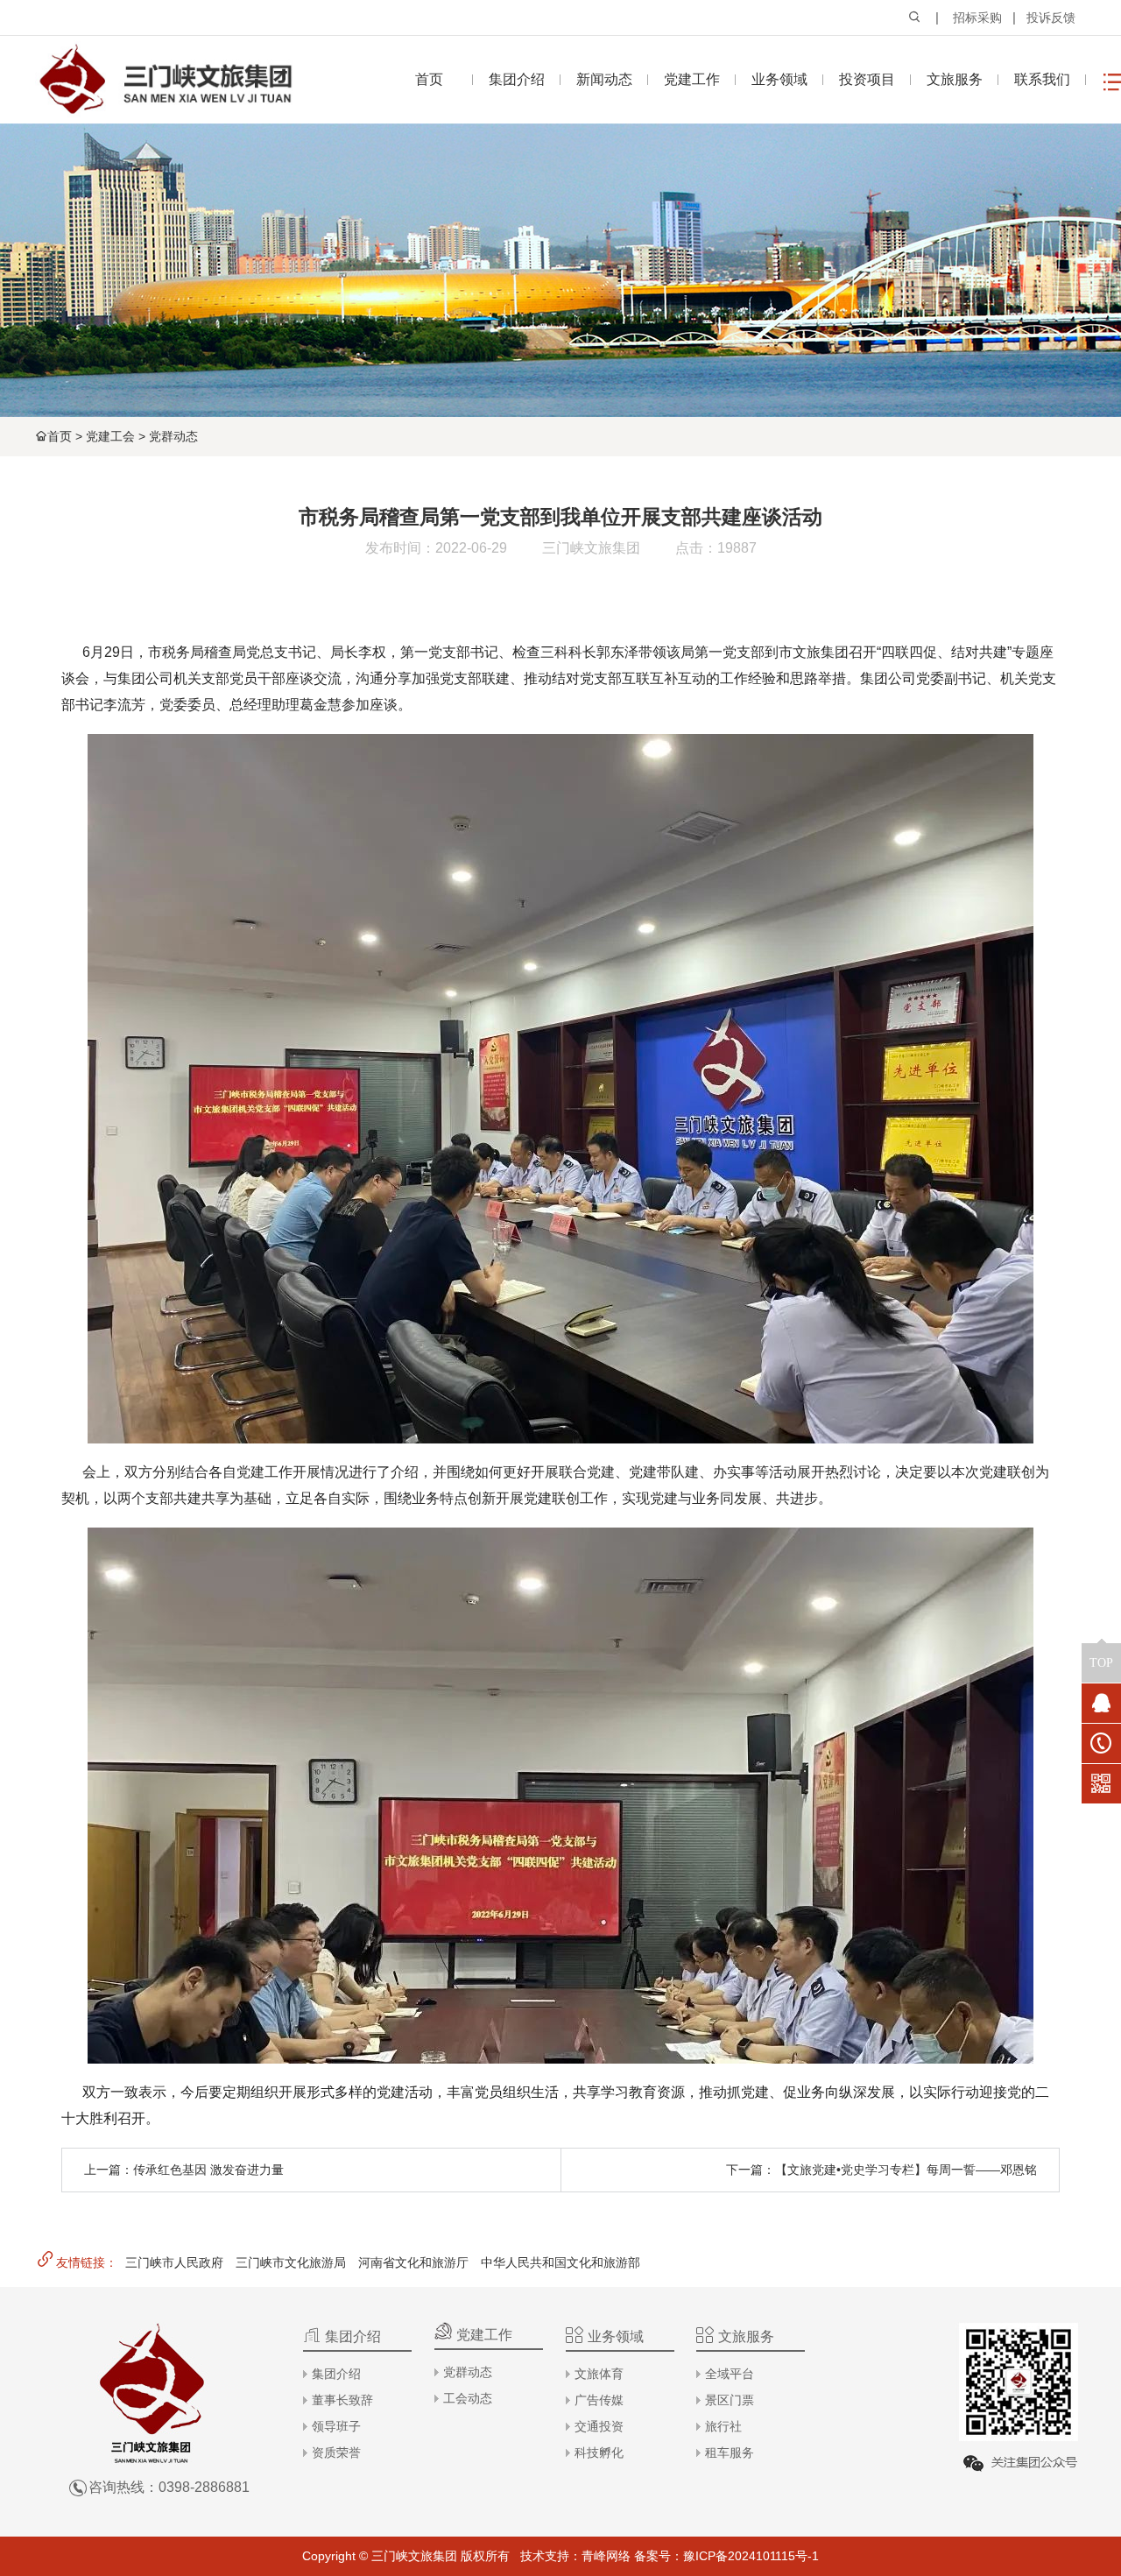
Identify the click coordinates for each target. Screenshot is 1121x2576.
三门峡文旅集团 (591, 548)
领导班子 (336, 2426)
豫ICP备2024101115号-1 (751, 2556)
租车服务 (730, 2452)
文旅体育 (599, 2374)
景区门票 (730, 2400)
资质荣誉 (336, 2452)
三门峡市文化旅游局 (291, 2262)
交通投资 (599, 2426)
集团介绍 (336, 2374)
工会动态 (468, 2398)
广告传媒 (599, 2400)
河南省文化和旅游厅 (413, 2262)
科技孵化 (599, 2452)
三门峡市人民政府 (174, 2262)
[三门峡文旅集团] (165, 80)
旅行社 (723, 2426)
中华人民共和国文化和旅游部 (560, 2262)
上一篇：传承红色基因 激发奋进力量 (184, 2170)
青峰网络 (606, 2556)
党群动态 (173, 436)
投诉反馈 (1051, 18)
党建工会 (110, 436)
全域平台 (730, 2374)
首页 (60, 436)
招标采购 (977, 18)
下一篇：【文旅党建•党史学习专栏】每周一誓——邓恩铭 (881, 2170)
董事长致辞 (342, 2400)
